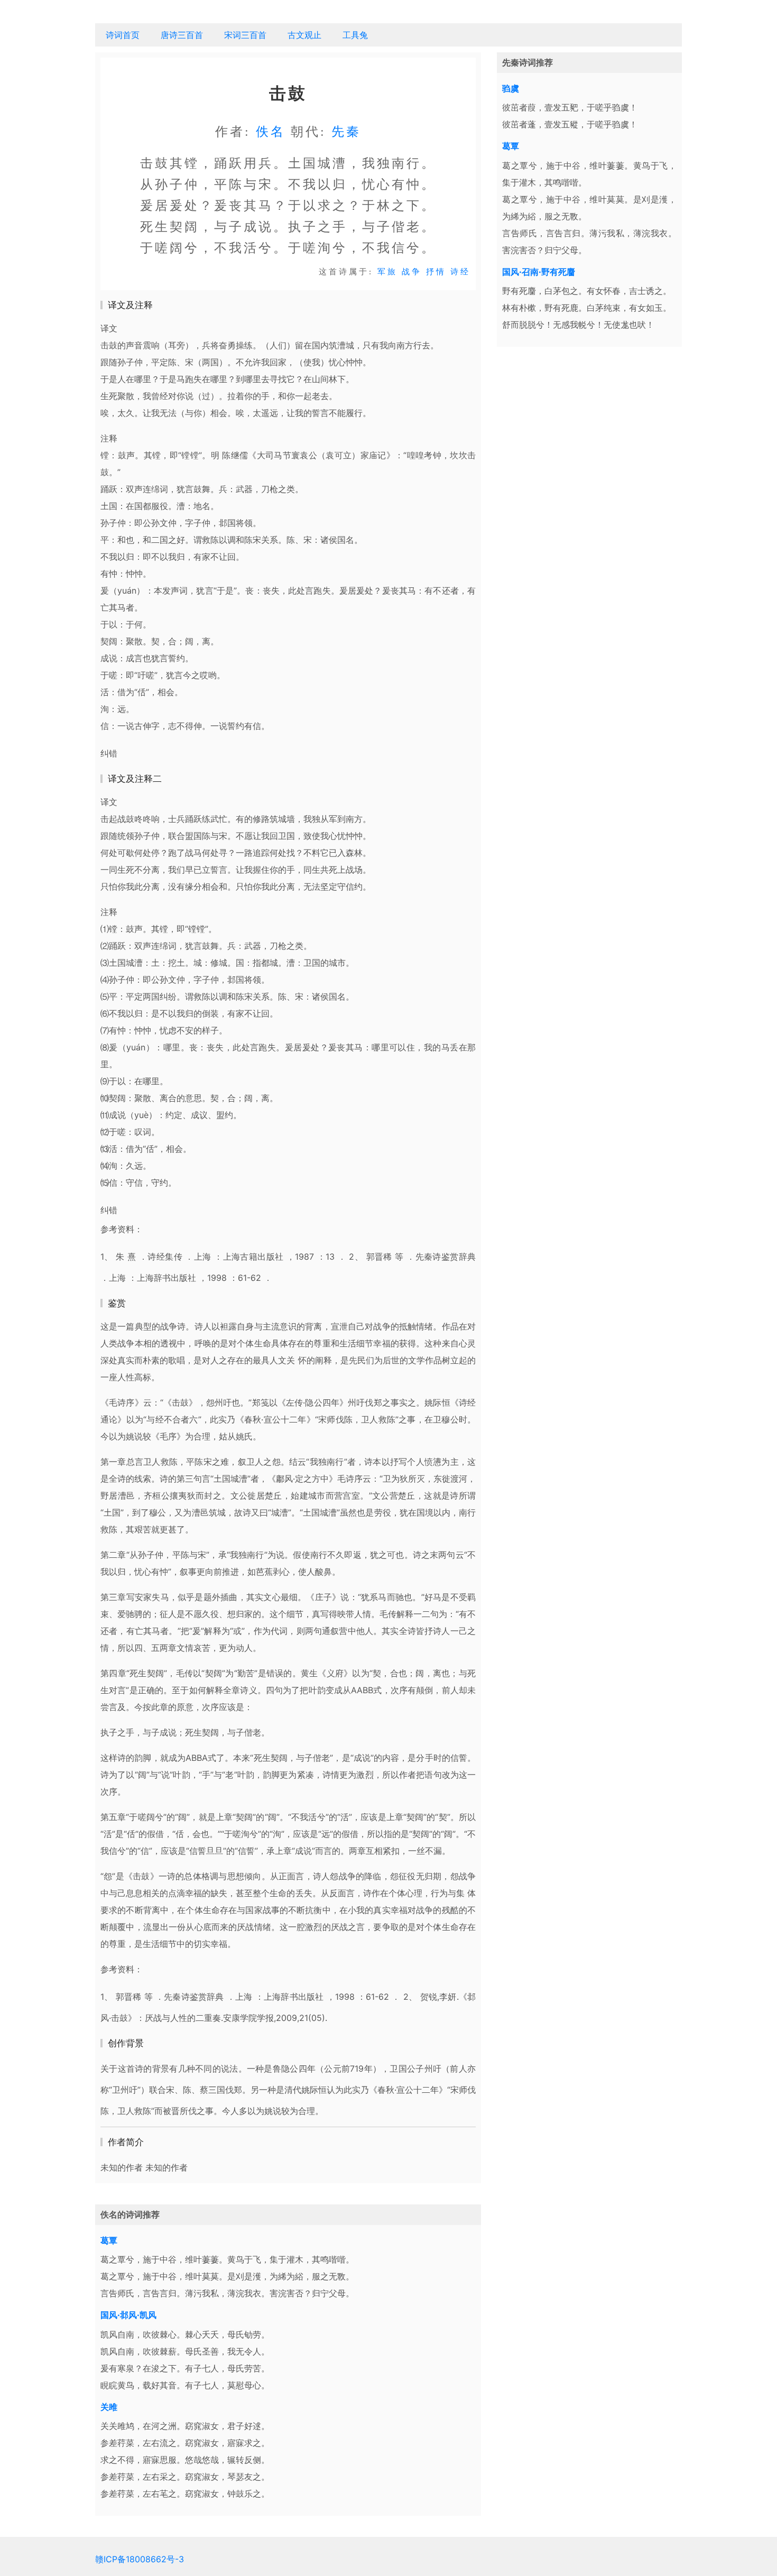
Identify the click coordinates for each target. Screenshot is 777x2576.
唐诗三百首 (182, 35)
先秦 (346, 132)
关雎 (109, 2407)
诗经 (460, 272)
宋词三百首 (245, 35)
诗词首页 (123, 35)
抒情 (436, 272)
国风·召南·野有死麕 (539, 272)
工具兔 (355, 35)
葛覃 (109, 2240)
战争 (412, 272)
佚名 (271, 132)
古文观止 (304, 35)
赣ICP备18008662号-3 (140, 2559)
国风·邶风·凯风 (128, 2315)
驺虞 (511, 88)
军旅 (387, 272)
